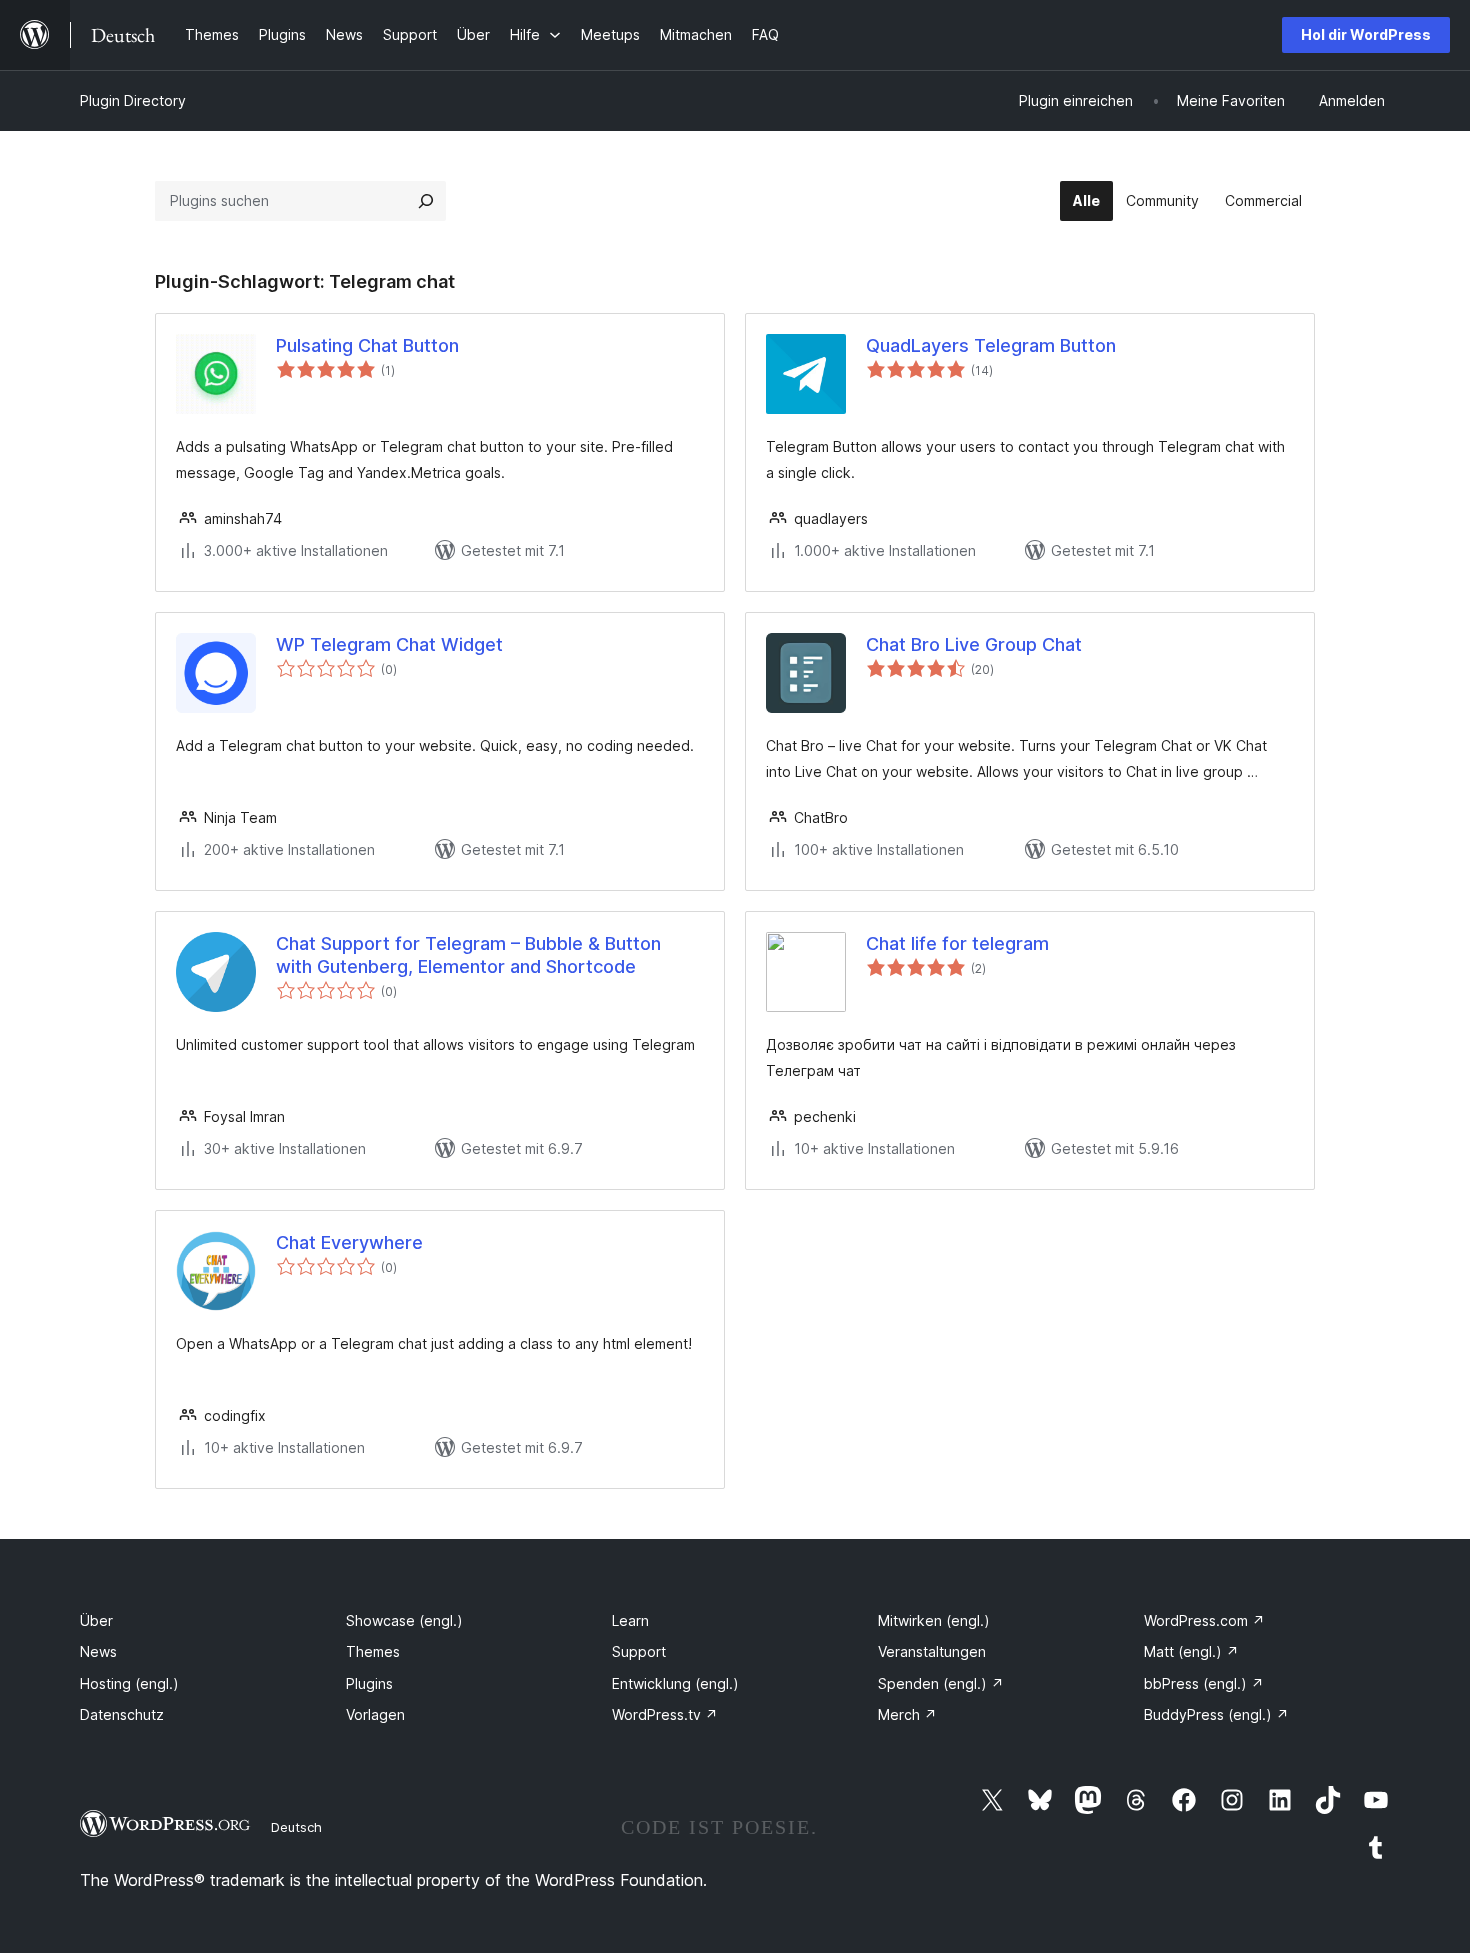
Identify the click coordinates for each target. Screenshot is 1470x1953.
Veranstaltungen (932, 1651)
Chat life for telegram (957, 943)
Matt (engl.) (1191, 1651)
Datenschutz (122, 1714)
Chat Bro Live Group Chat (974, 644)
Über (96, 1620)
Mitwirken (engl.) (934, 1620)
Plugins (369, 1683)
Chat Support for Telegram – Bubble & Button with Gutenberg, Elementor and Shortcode (468, 955)
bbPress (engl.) (1204, 1683)
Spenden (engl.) (941, 1683)
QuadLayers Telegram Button (991, 345)
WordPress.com (1204, 1620)
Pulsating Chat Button (367, 345)
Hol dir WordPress (1366, 34)
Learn (630, 1620)
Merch (907, 1714)
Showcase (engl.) (404, 1620)
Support (639, 1651)
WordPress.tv (665, 1714)
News (98, 1651)
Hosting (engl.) (129, 1683)
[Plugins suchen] (426, 201)
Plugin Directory (133, 100)
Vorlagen (375, 1714)
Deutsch (296, 1827)
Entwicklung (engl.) (675, 1683)
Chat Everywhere (349, 1242)
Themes (373, 1651)
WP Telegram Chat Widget (389, 644)
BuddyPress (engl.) (1216, 1714)
